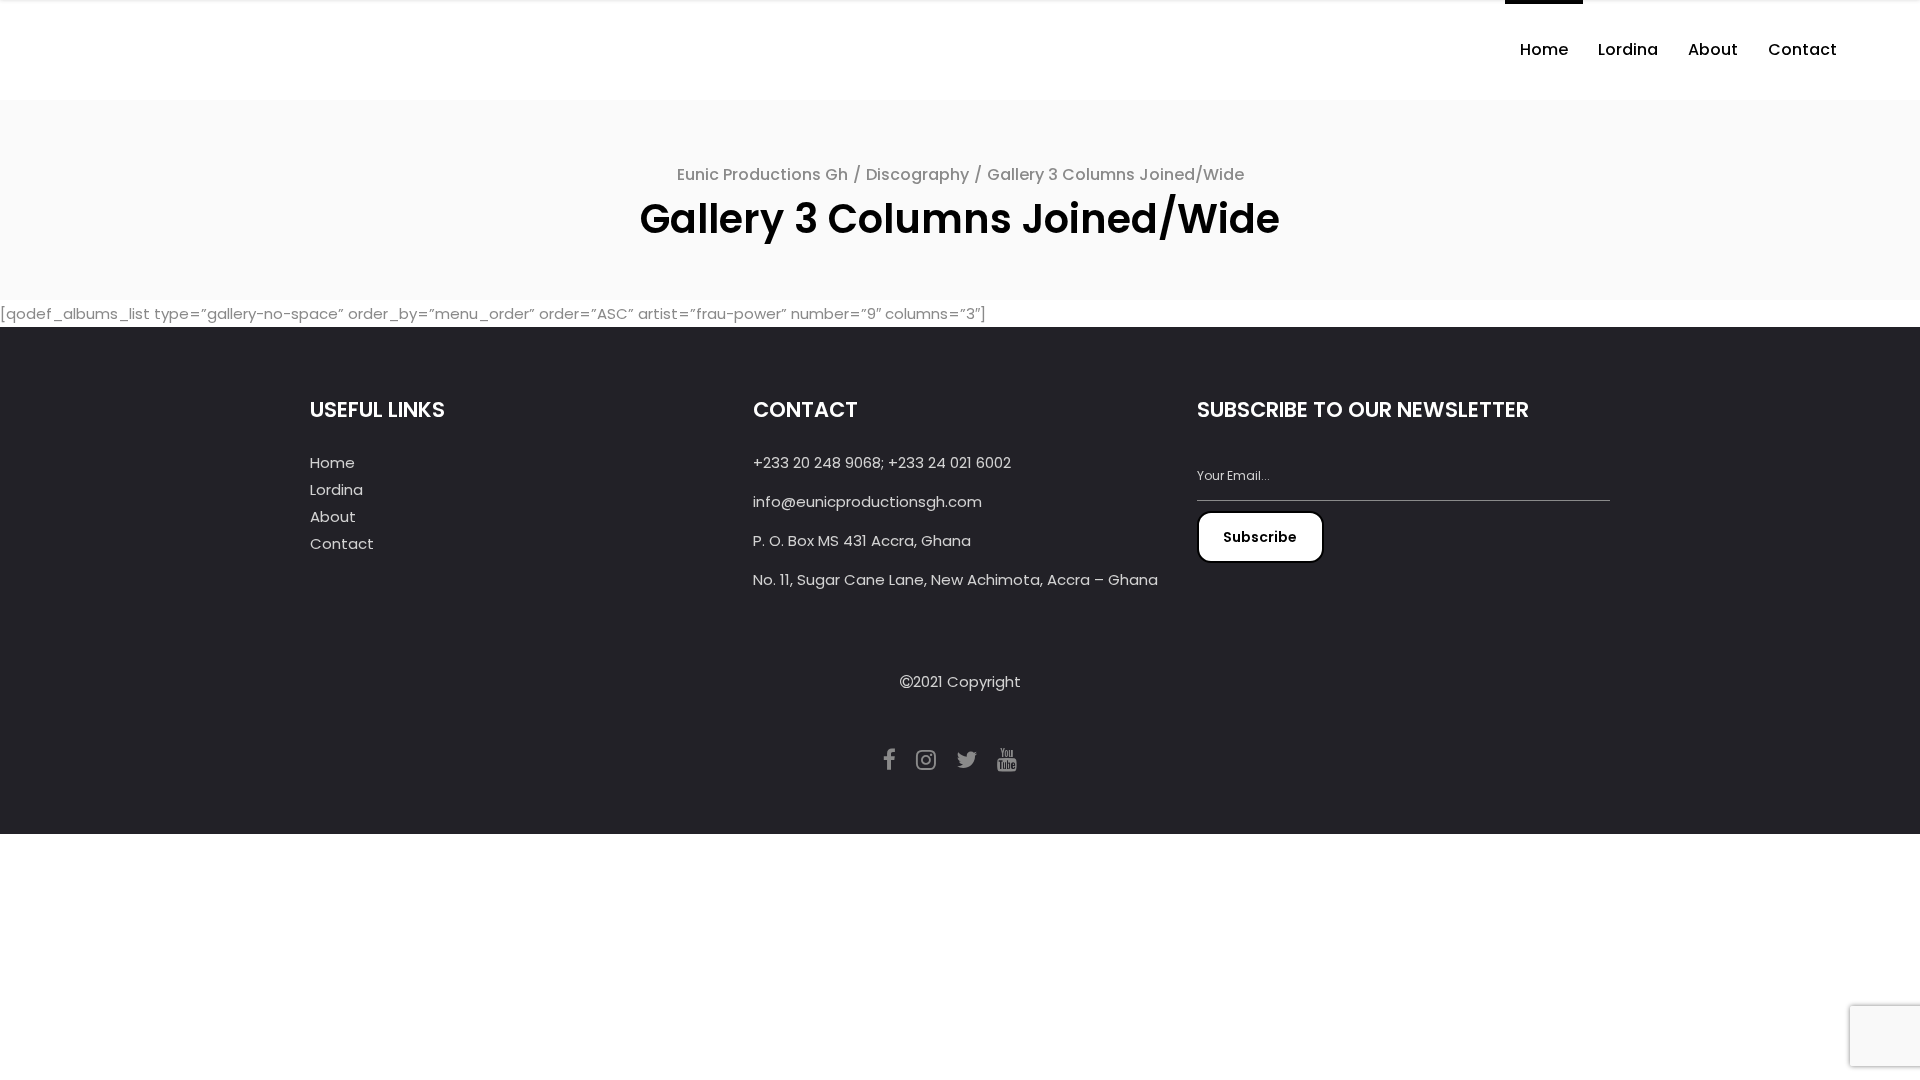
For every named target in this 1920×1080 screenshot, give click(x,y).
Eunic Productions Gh (762, 174)
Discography (917, 174)
